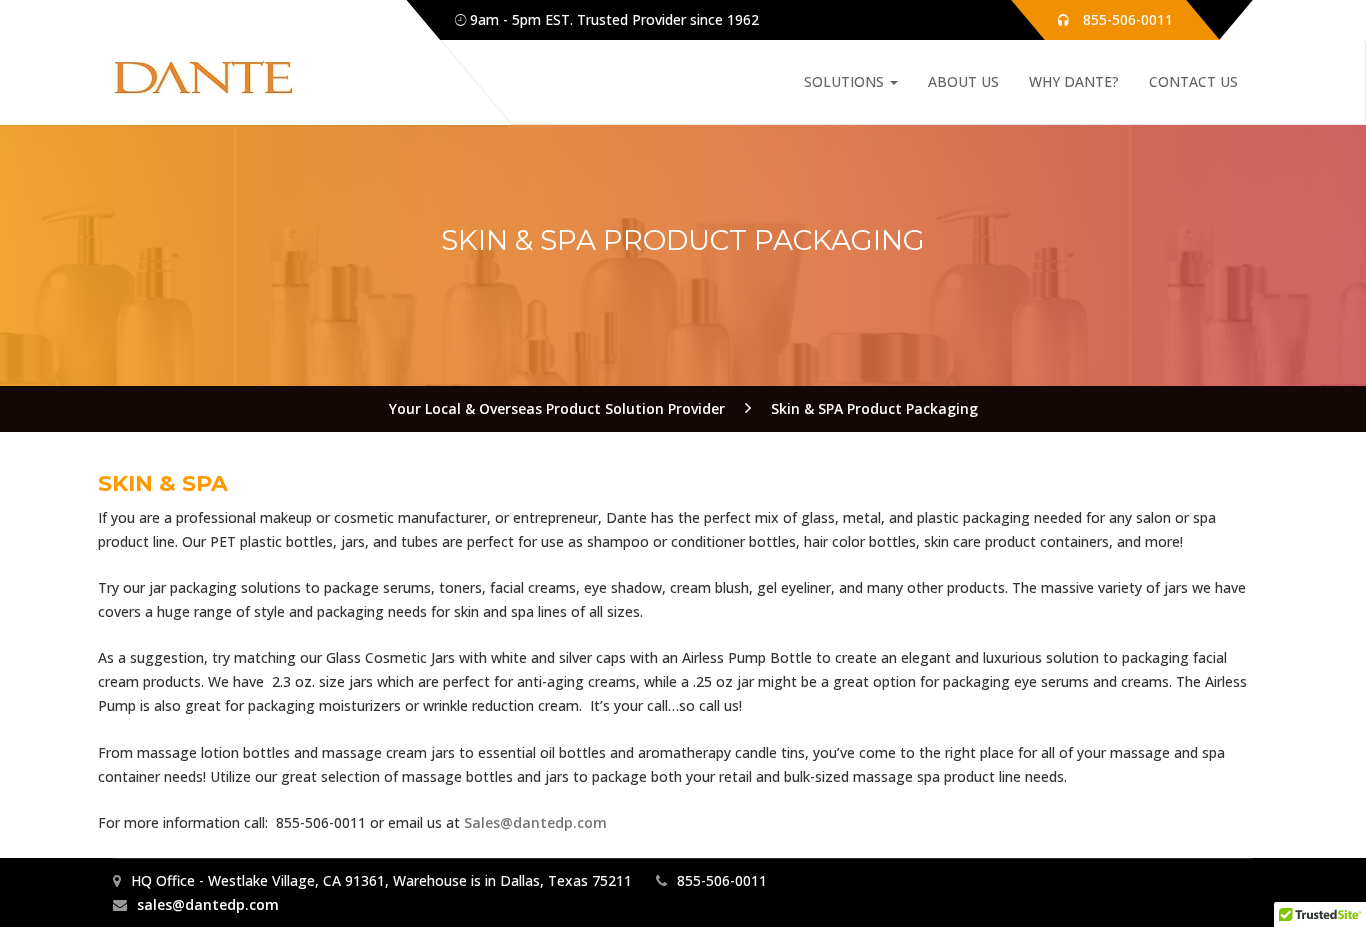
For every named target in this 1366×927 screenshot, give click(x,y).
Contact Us (1193, 81)
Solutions (846, 81)
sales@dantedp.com (208, 904)
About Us (963, 81)
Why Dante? (1074, 81)
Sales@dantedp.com (535, 822)
